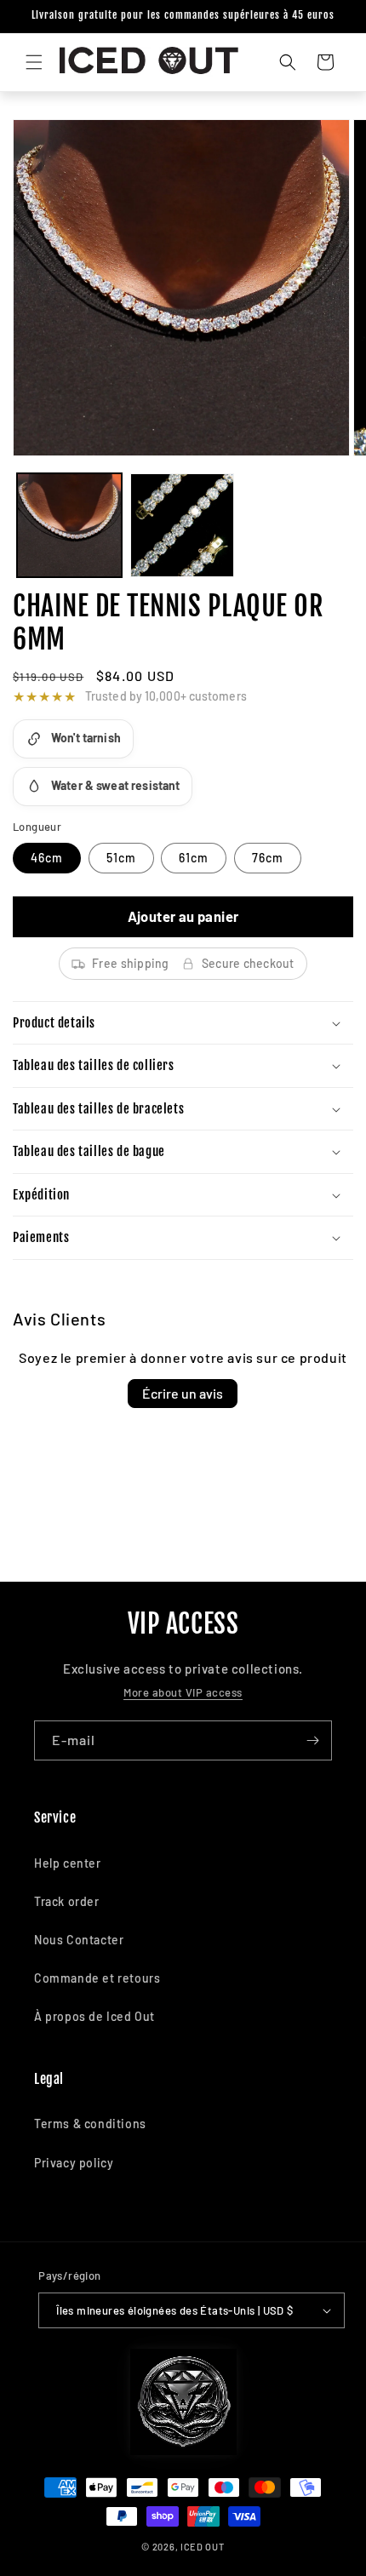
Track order (67, 1901)
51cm (121, 858)
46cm (47, 858)
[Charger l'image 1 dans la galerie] (69, 526)
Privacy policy (74, 2163)
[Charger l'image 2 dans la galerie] (183, 526)
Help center (68, 1863)
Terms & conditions (90, 2124)
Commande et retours (97, 1978)
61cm (194, 858)
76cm (268, 858)
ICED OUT (203, 2547)
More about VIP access (183, 1692)
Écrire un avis (183, 1393)
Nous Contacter (79, 1940)
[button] (34, 62)
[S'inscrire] (312, 1740)
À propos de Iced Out (94, 2016)
